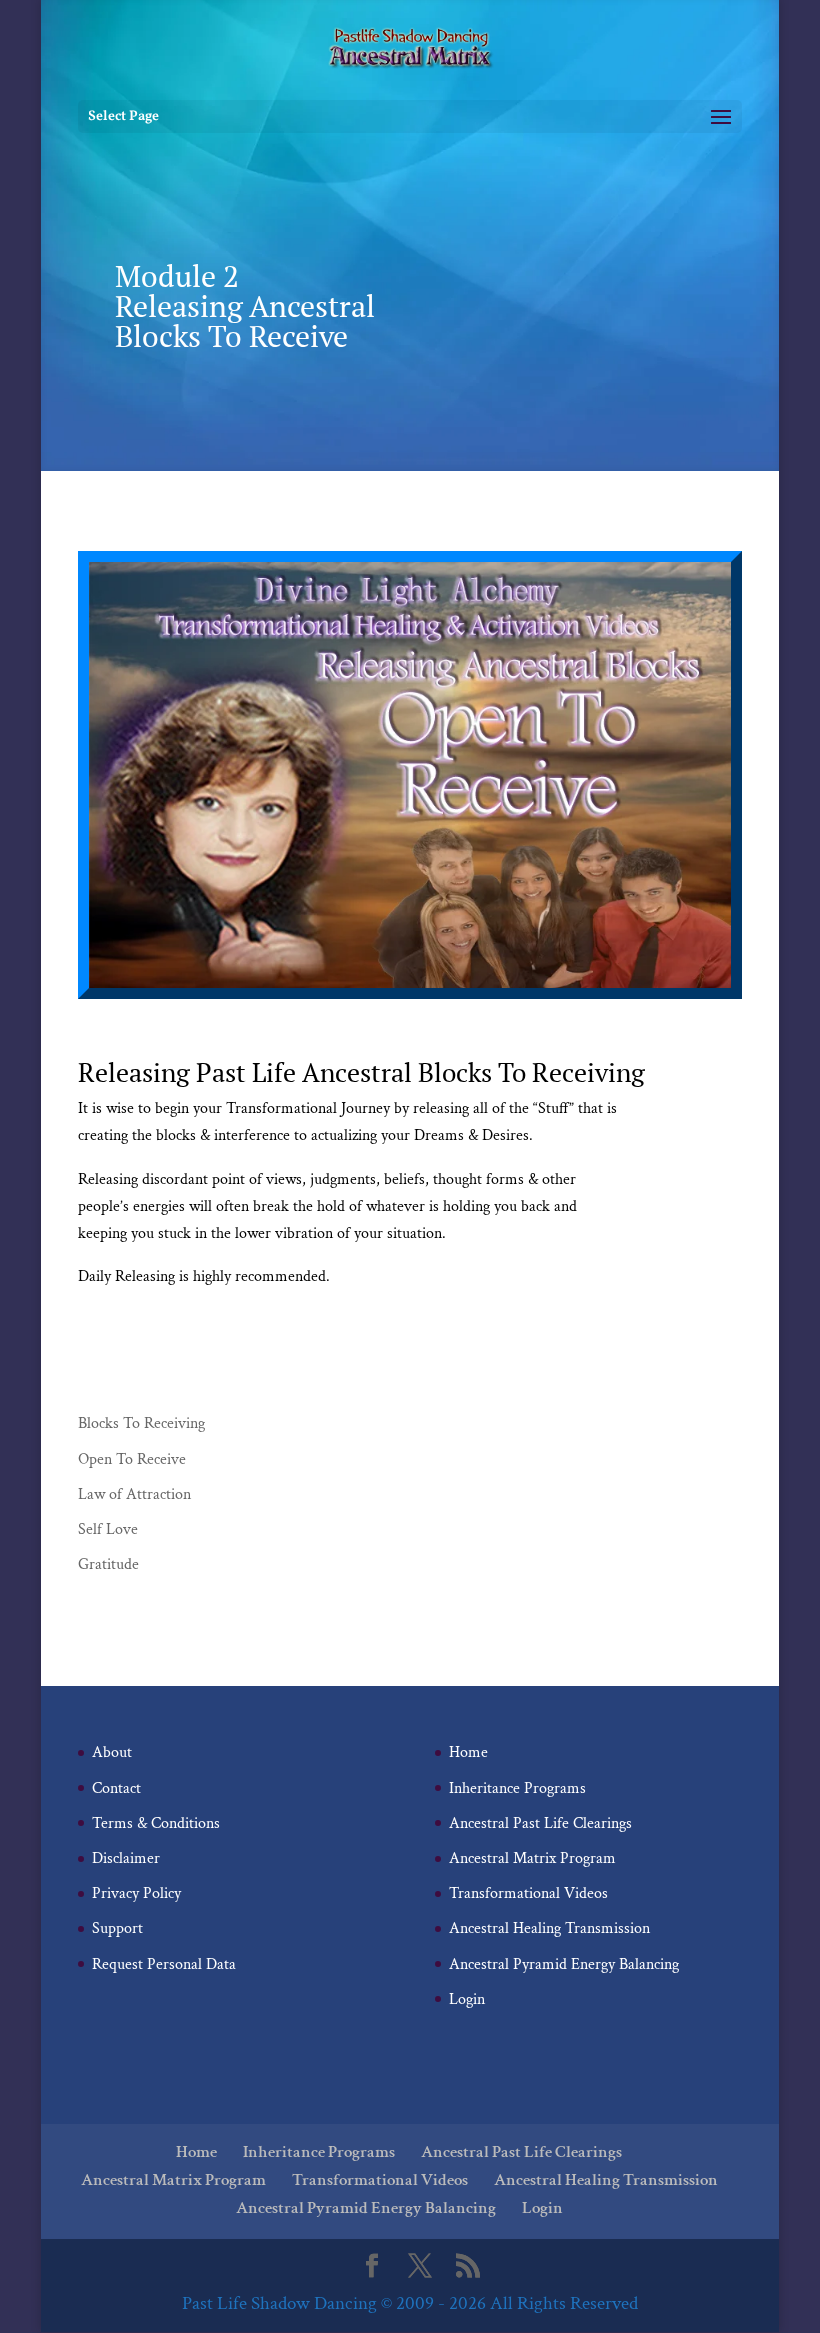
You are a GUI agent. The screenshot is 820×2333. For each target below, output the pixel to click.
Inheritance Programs (517, 1788)
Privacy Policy (136, 1893)
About (112, 1752)
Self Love (108, 1529)
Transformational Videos (528, 1893)
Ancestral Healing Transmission (549, 1928)
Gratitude (108, 1564)
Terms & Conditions (156, 1823)
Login (467, 1999)
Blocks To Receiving (141, 1423)
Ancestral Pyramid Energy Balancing (564, 1964)
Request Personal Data (164, 1964)
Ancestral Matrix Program (532, 1858)
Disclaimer (126, 1858)
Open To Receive (132, 1459)
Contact (116, 1788)
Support (117, 1928)
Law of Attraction (134, 1494)
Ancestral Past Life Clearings (540, 1823)
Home (468, 1752)
